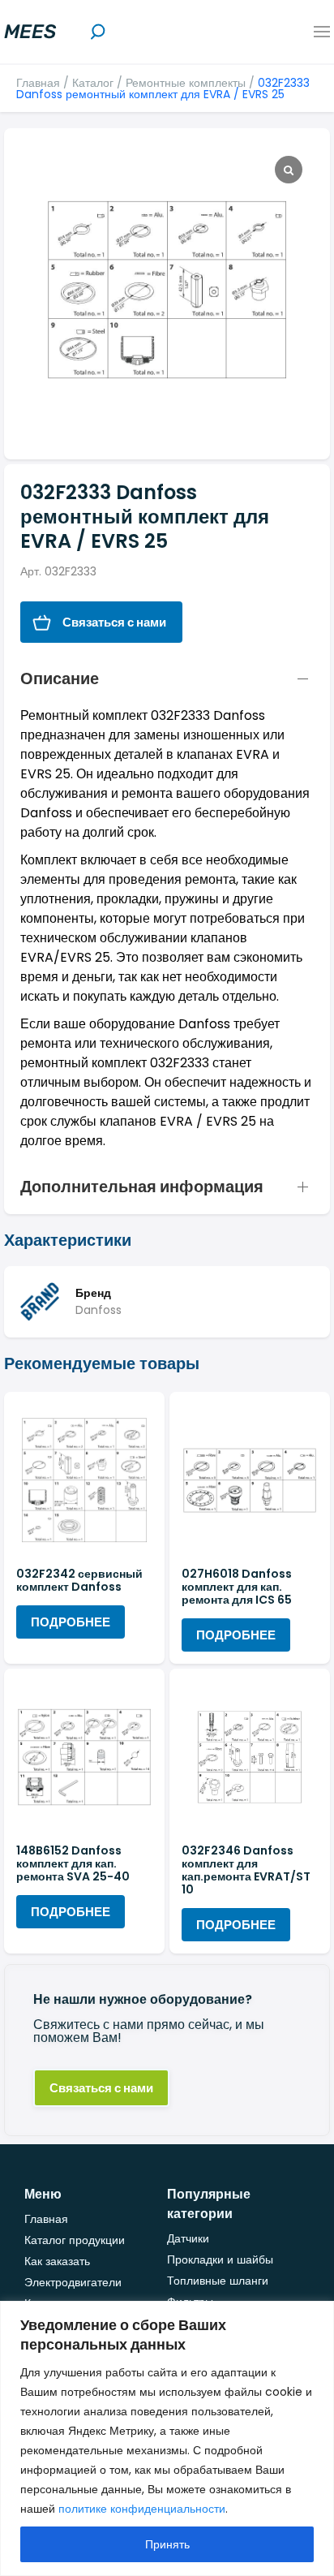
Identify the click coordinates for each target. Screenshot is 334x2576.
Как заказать (57, 2261)
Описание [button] (60, 678)
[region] (167, 2438)
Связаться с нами (114, 622)
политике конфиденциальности (142, 2509)
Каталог (93, 83)
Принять (167, 2544)
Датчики (188, 2238)
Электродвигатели (73, 2282)
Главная (38, 83)
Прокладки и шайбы (220, 2259)
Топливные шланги (218, 2281)
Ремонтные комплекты (186, 83)
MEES (30, 32)
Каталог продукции (75, 2240)
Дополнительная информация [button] (142, 1187)
